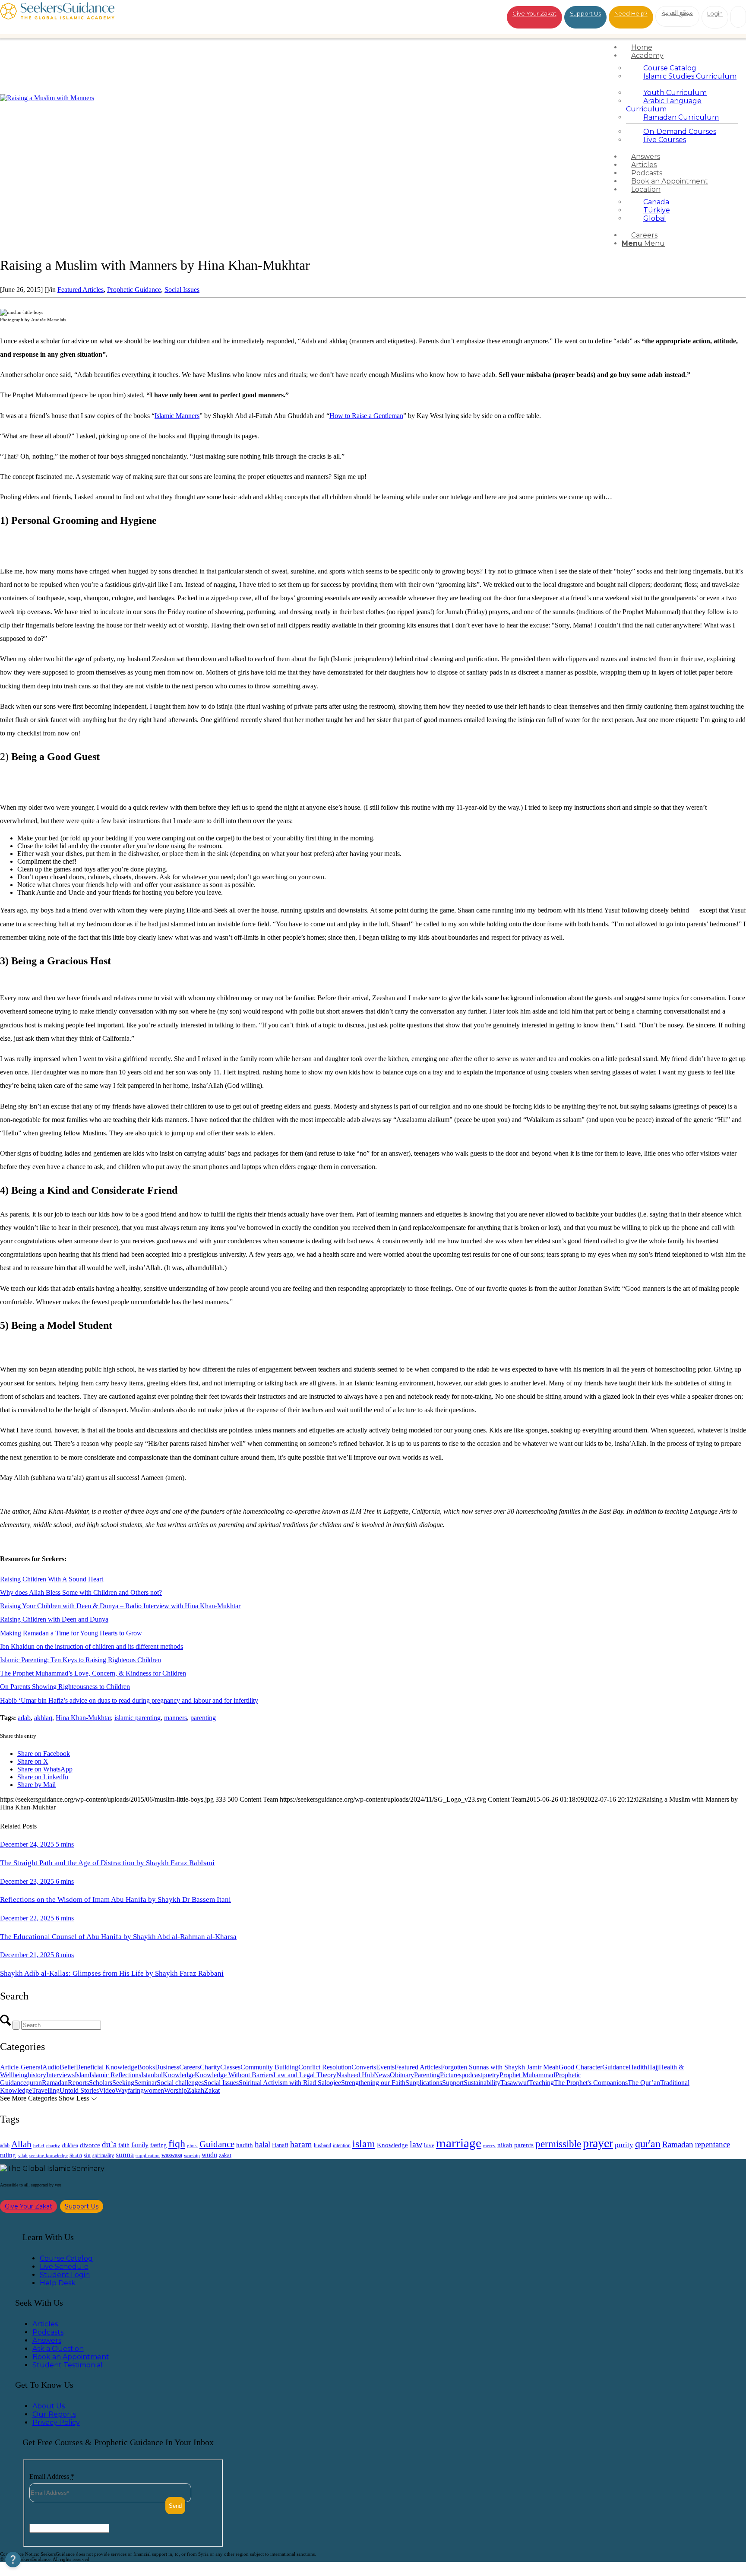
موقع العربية (678, 13)
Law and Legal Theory (305, 2075)
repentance (713, 2144)
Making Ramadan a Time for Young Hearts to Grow (71, 1633)
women (154, 2090)
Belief (68, 2067)
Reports (78, 2083)
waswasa (172, 2155)
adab (24, 1718)
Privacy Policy (56, 2422)
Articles (45, 2324)
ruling (8, 2155)
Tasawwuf (515, 2083)
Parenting (427, 2075)
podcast (472, 2075)
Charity (210, 2067)
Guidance (615, 2067)
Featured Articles (81, 290)
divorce (90, 2145)
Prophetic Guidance (134, 290)
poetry (491, 2075)
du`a (109, 2144)
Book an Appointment (71, 2357)
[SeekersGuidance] (57, 17)
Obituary (402, 2075)
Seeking (123, 2083)
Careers (190, 2067)
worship (192, 2155)
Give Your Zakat (534, 13)
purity (624, 2145)
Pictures (451, 2075)
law (416, 2144)
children (70, 2145)
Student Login (65, 2275)
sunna (125, 2155)
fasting (158, 2145)
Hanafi (280, 2145)
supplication (148, 2155)
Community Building (269, 2067)
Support (453, 2083)
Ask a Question (58, 2349)
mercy (489, 2145)
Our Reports (54, 2414)
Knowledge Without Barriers (234, 2075)
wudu (209, 2155)
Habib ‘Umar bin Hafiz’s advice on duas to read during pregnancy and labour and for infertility (129, 1700)
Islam (82, 2075)
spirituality (103, 2155)
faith (124, 2145)
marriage (459, 2143)
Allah (21, 2144)
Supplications (424, 2083)
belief (39, 2146)
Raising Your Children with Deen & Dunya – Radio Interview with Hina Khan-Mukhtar (120, 1606)
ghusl (192, 2145)
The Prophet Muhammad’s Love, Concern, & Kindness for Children (93, 1673)
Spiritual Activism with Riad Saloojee (290, 2083)
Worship (175, 2090)
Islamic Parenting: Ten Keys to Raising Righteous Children (81, 1660)
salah (23, 2155)
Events (385, 2067)
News (382, 2075)
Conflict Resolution (325, 2067)
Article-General (21, 2067)
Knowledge (179, 2075)
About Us (49, 2406)
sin (87, 2155)
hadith (245, 2145)
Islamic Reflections (115, 2075)
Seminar (145, 2083)
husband (322, 2145)
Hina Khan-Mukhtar (83, 1718)
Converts (364, 2067)
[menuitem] (682, 47)
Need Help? (631, 13)
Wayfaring (130, 2090)
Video (107, 2090)
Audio (51, 2067)
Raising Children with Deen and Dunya (54, 1619)
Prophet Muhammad (527, 2075)
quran (34, 2083)
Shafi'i (76, 2156)
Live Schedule (64, 2267)
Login (715, 13)
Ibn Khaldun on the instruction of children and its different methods (92, 1646)
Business (167, 2067)
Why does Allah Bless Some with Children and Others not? (81, 1592)
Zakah (196, 2090)
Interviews (60, 2075)
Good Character (580, 2067)
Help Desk (58, 2283)
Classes (230, 2067)
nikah (505, 2145)
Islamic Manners (177, 416)
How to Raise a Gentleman (366, 416)
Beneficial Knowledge (107, 2067)
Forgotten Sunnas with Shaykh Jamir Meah (500, 2067)
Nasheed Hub (355, 2075)
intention (342, 2145)
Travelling (46, 2090)
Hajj (653, 2067)
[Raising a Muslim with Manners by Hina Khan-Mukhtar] (47, 98)
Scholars (101, 2083)
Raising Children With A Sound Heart (52, 1579)
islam (364, 2144)
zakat (225, 2155)
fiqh (177, 2143)
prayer (598, 2143)
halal (262, 2144)
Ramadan (55, 2083)
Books (146, 2067)
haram (301, 2144)
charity (53, 2146)
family (140, 2145)
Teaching (541, 2083)
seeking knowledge (49, 2156)
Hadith (638, 2067)
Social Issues (182, 290)
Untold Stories (79, 2090)
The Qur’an (644, 2083)
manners (175, 1718)
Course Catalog (66, 2258)
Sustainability (482, 2083)
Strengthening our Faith (373, 2083)
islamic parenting (138, 1718)
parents (524, 2145)
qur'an (648, 2143)
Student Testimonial (68, 2365)
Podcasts (48, 2332)
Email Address (52, 2476)
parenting (203, 1718)
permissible (558, 2144)
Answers (47, 2340)
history (37, 2075)
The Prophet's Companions (591, 2083)
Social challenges (180, 2083)
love (429, 2145)
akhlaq (43, 1718)
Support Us (585, 13)
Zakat (212, 2090)
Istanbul (152, 2075)
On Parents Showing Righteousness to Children (65, 1687)
